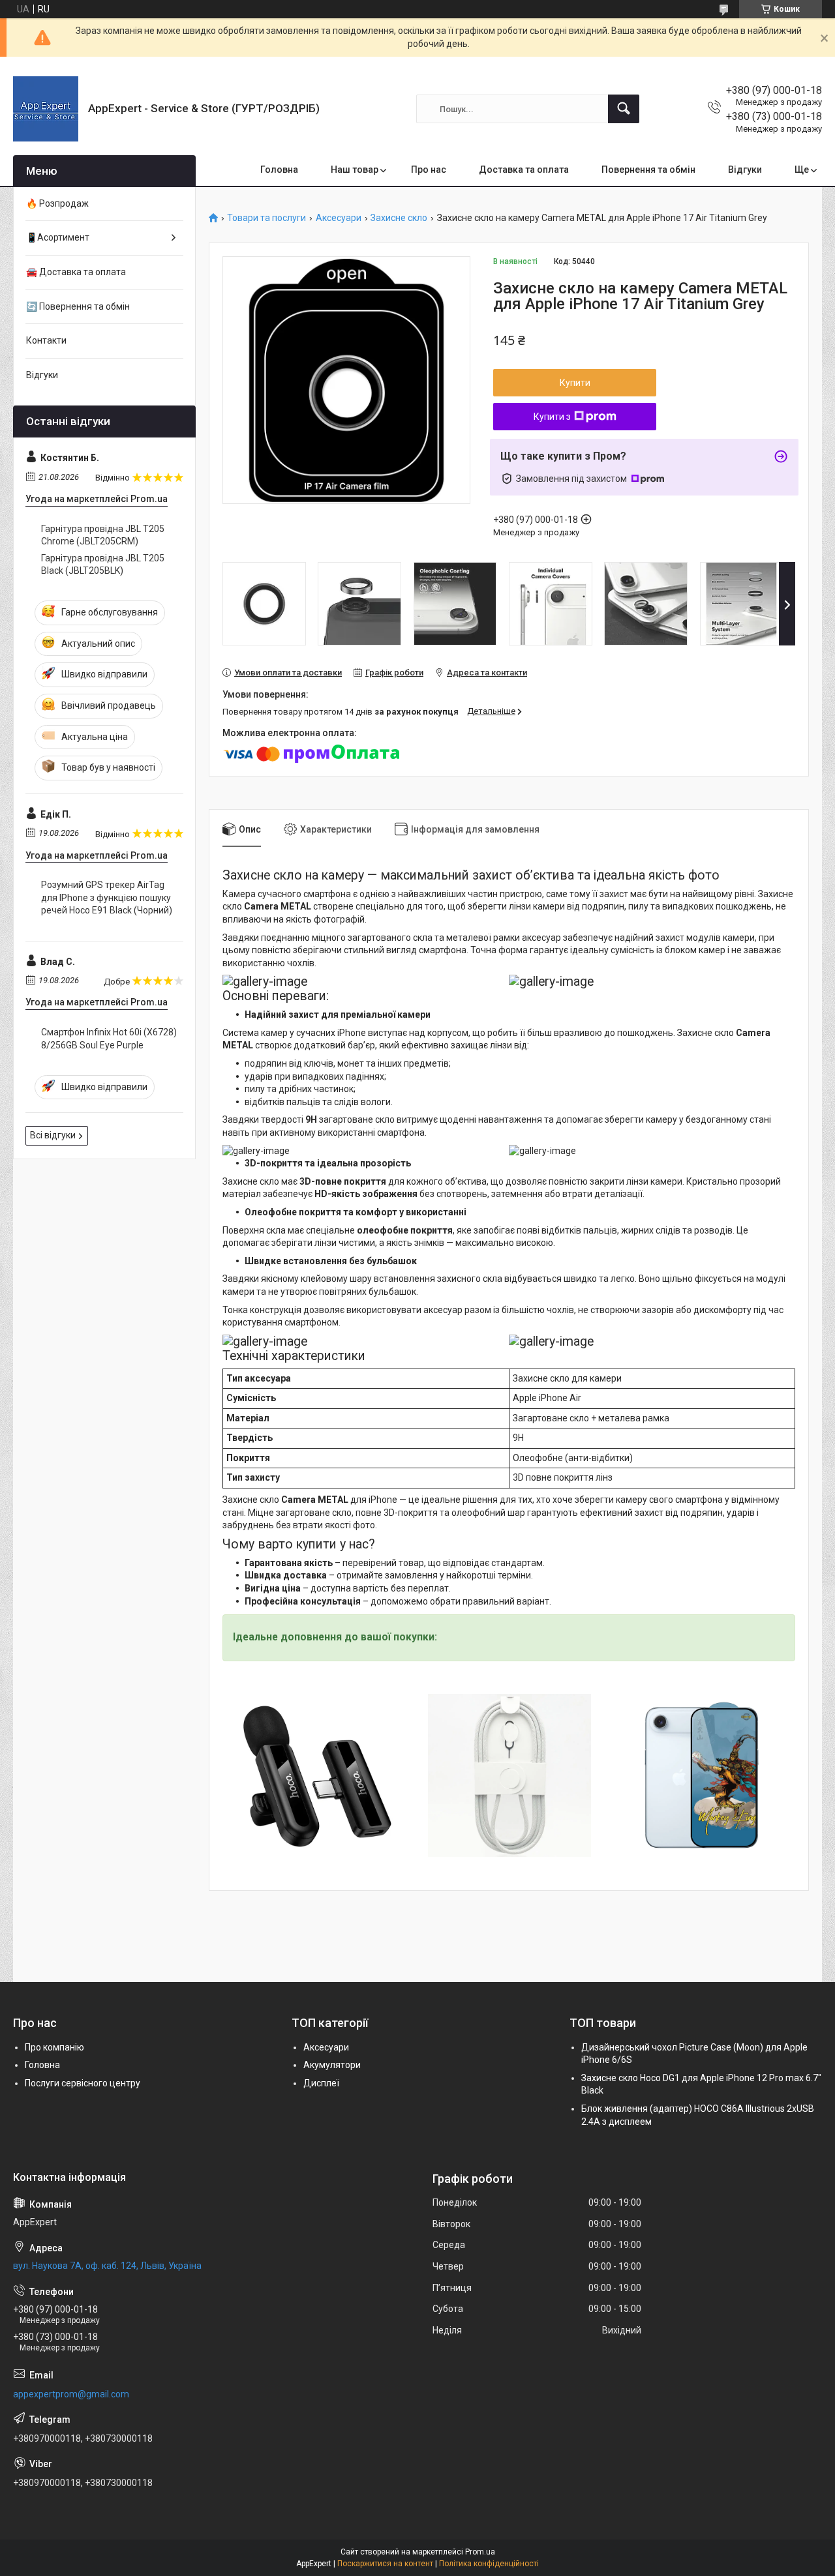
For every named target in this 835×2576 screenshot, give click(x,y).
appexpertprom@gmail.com (71, 2394)
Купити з (552, 417)
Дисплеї (321, 2083)
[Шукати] (624, 109)
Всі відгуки (53, 1135)
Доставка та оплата (524, 170)
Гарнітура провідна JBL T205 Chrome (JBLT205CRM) (103, 535)
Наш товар (355, 170)
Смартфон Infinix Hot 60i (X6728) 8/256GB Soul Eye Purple (109, 1039)
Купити (575, 383)
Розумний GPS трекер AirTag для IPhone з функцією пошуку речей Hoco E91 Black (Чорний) (107, 897)
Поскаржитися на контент (385, 2564)
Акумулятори (332, 2065)
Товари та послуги (266, 218)
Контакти (46, 340)
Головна (279, 170)
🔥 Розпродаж (57, 203)
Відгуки (745, 170)
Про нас (429, 170)
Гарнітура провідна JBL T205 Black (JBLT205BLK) (103, 565)
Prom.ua (480, 2552)
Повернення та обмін (648, 170)
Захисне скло (399, 218)
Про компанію (54, 2047)
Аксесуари (339, 218)
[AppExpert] (46, 109)
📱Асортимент (58, 237)
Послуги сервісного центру (83, 2083)
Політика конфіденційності (489, 2564)
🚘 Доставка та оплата (76, 272)
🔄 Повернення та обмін (78, 306)
